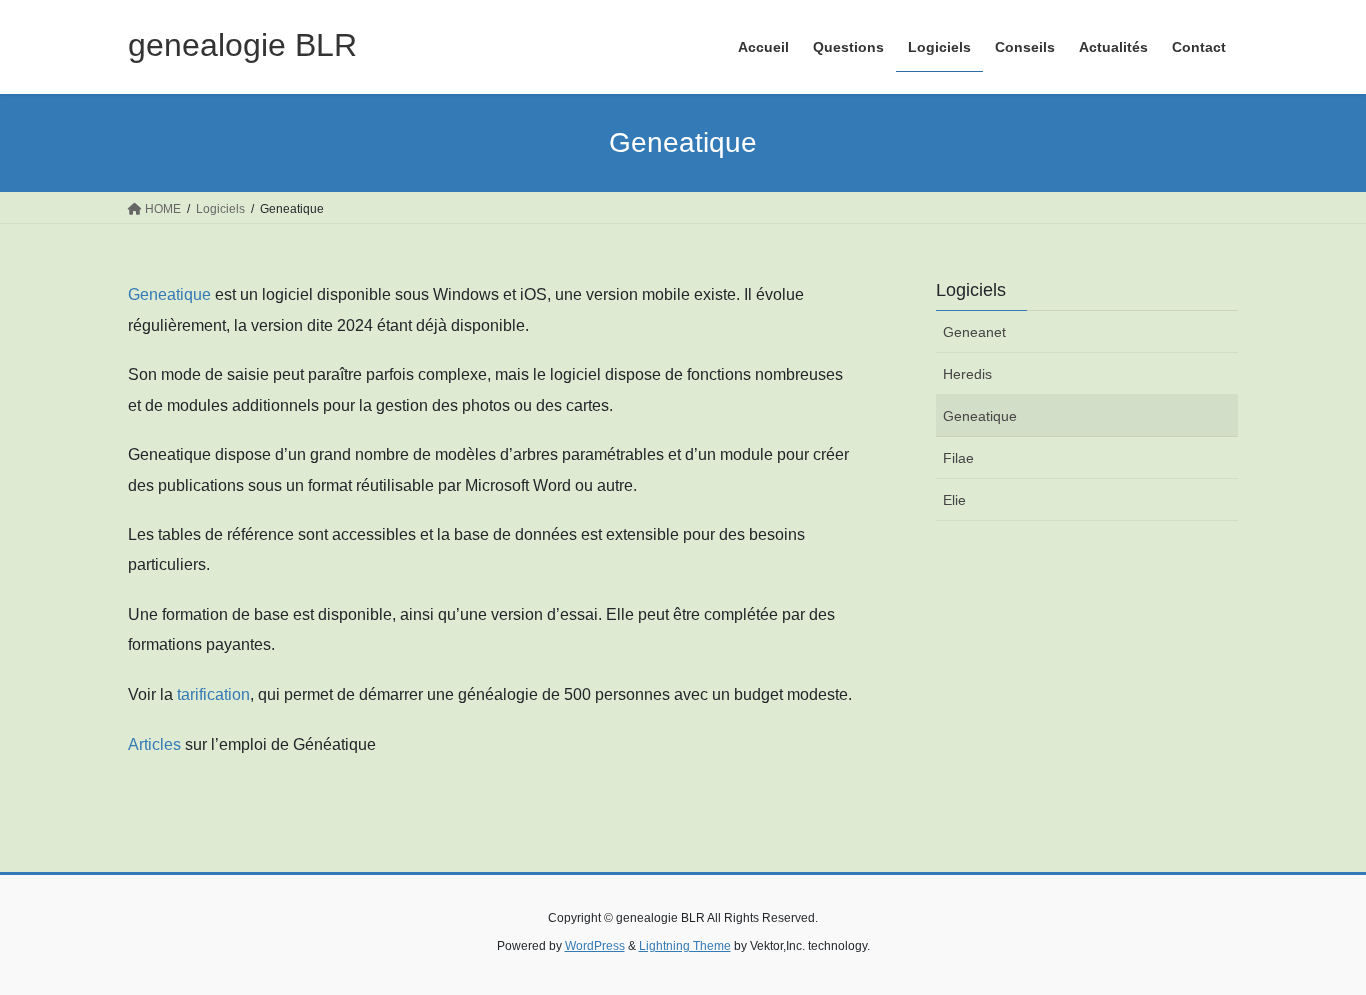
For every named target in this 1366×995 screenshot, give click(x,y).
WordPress (595, 946)
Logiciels (971, 290)
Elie (954, 500)
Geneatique (169, 294)
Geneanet (974, 332)
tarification (213, 694)
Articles (154, 744)
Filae (958, 458)
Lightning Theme (685, 946)
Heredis (967, 374)
